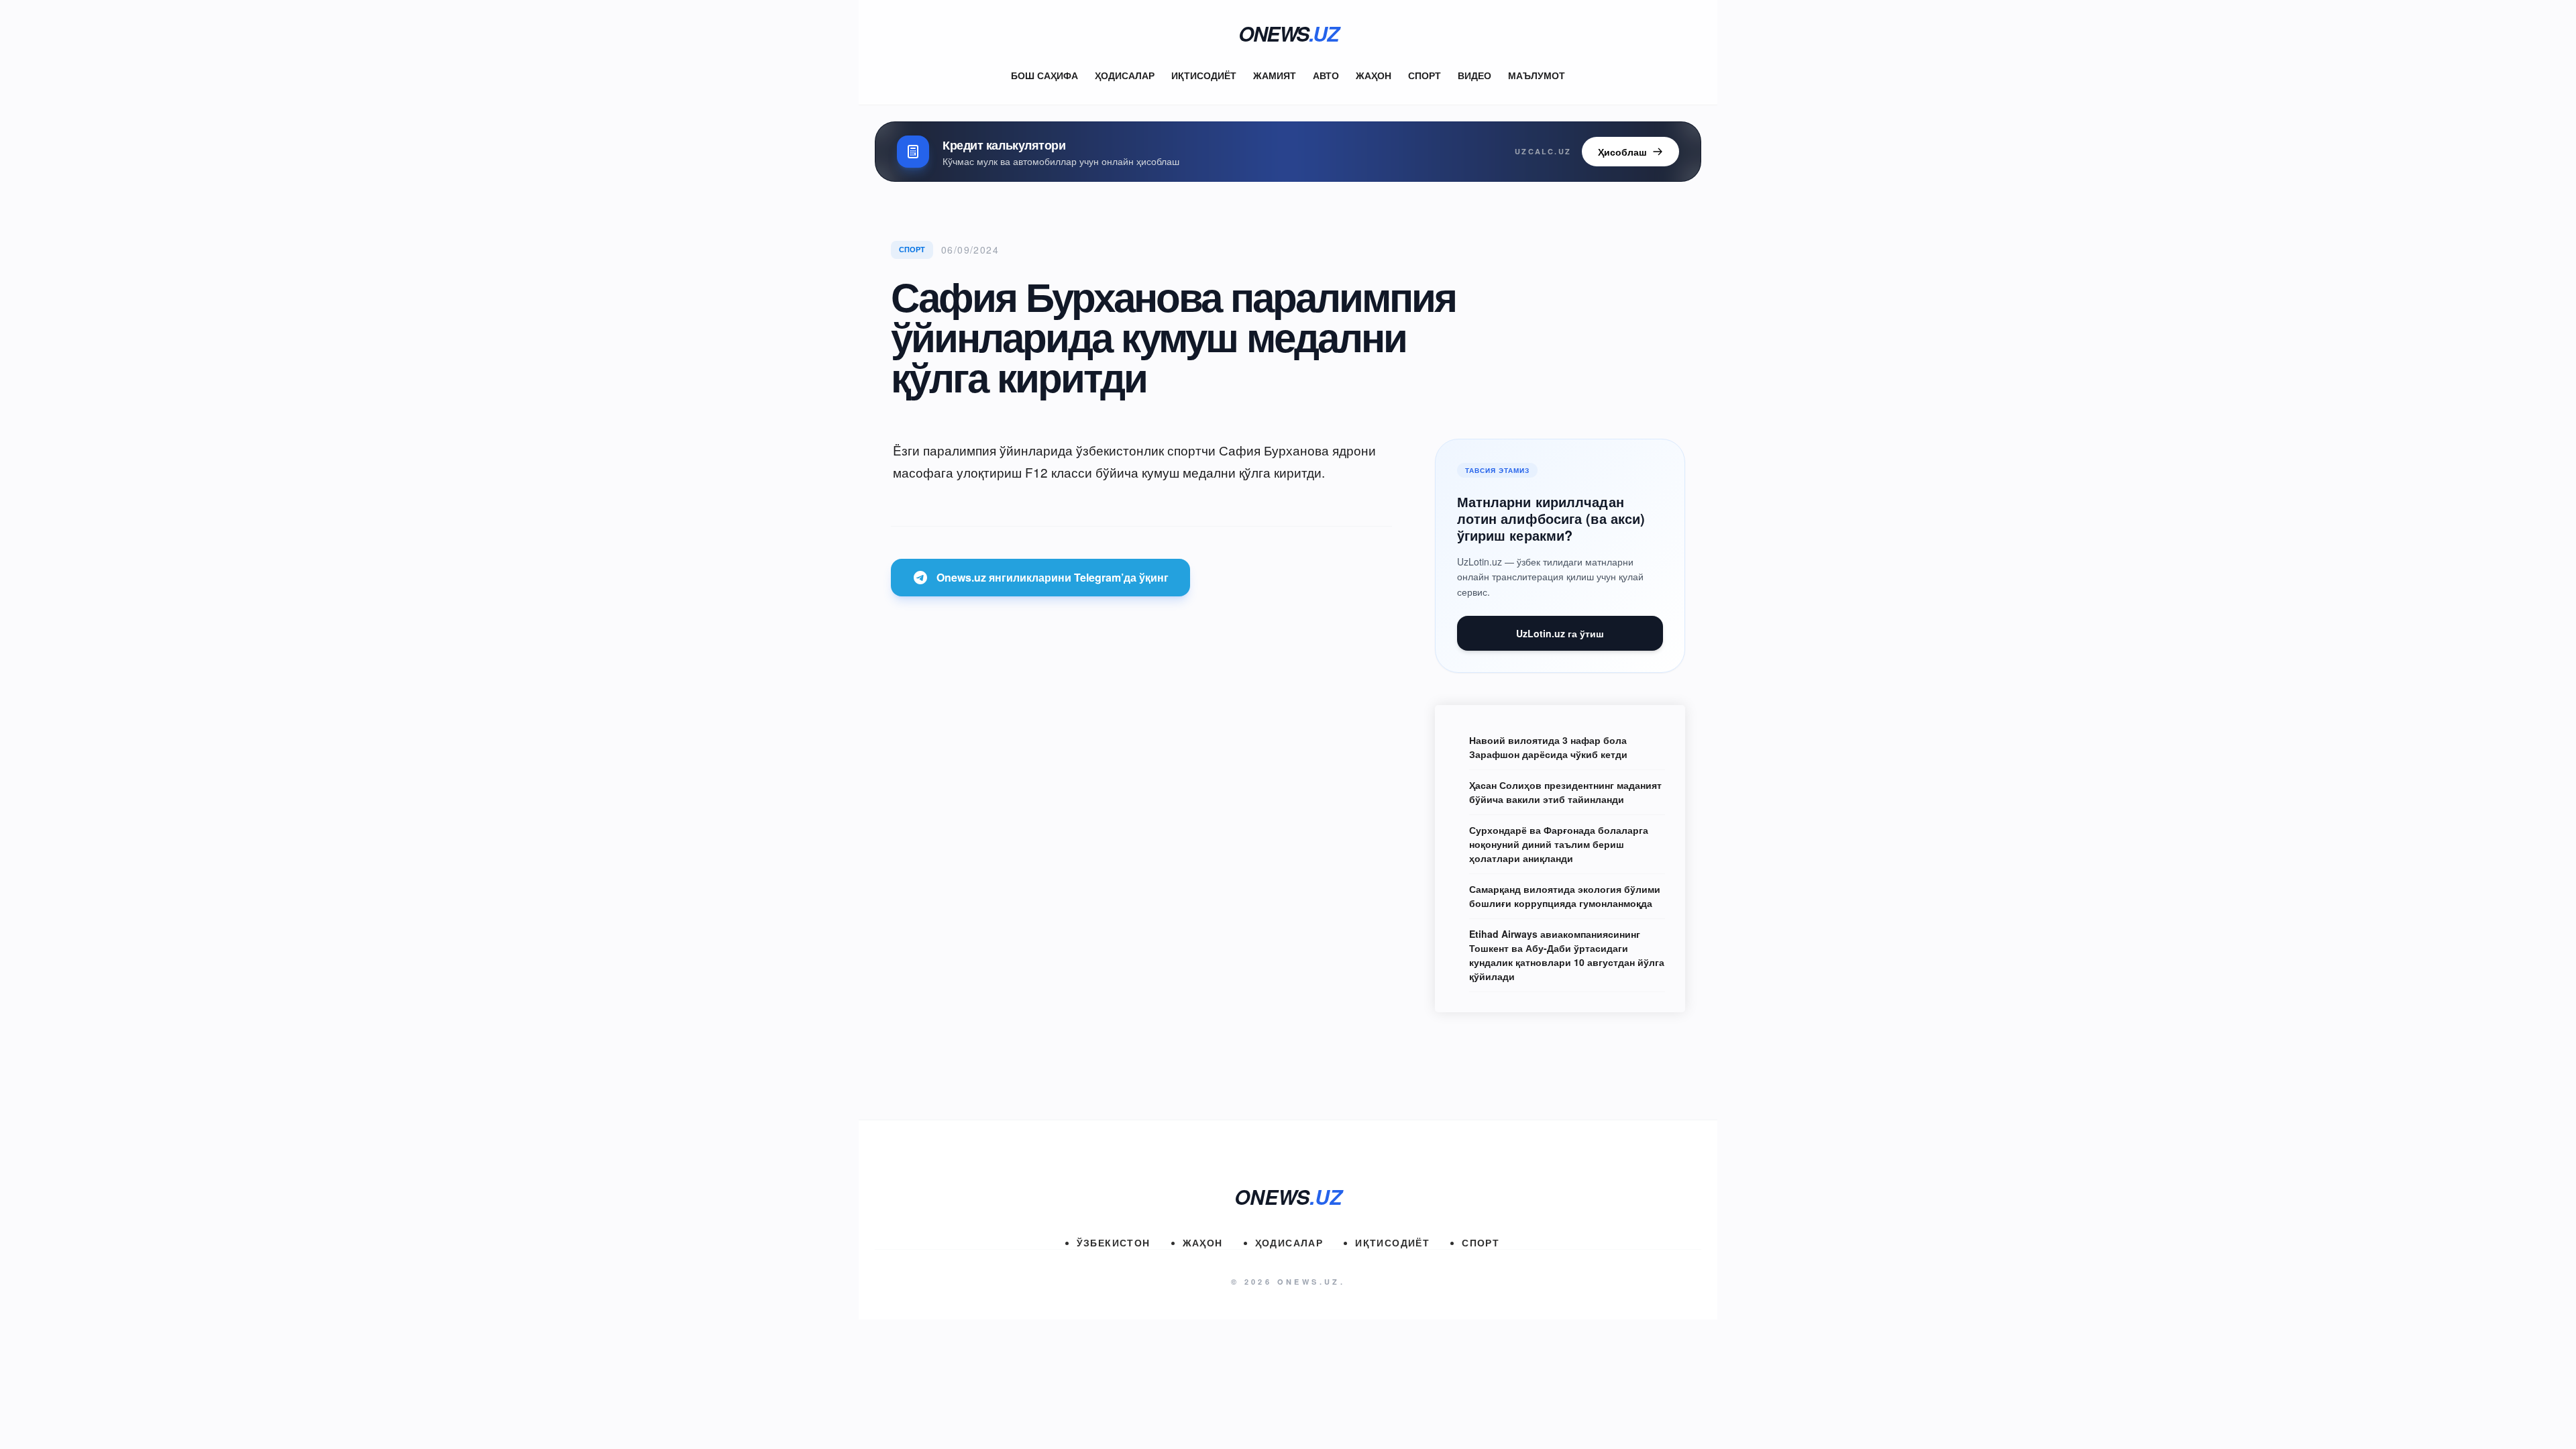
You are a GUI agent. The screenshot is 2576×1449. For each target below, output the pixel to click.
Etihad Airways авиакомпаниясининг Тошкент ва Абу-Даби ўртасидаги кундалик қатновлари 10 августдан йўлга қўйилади (1567, 955)
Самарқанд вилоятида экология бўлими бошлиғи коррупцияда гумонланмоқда (1565, 896)
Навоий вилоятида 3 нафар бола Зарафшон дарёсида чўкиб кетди (1548, 747)
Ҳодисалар (1125, 75)
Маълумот (1537, 75)
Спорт (1425, 75)
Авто (1326, 75)
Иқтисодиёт (1204, 75)
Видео (1474, 75)
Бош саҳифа (1044, 75)
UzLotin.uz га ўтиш (1560, 633)
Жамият (1275, 75)
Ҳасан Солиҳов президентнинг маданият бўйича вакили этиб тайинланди (1565, 792)
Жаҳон (1374, 75)
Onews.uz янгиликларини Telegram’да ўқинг (1053, 577)
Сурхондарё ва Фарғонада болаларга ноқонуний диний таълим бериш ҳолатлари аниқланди (1559, 844)
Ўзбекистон (1114, 1242)
